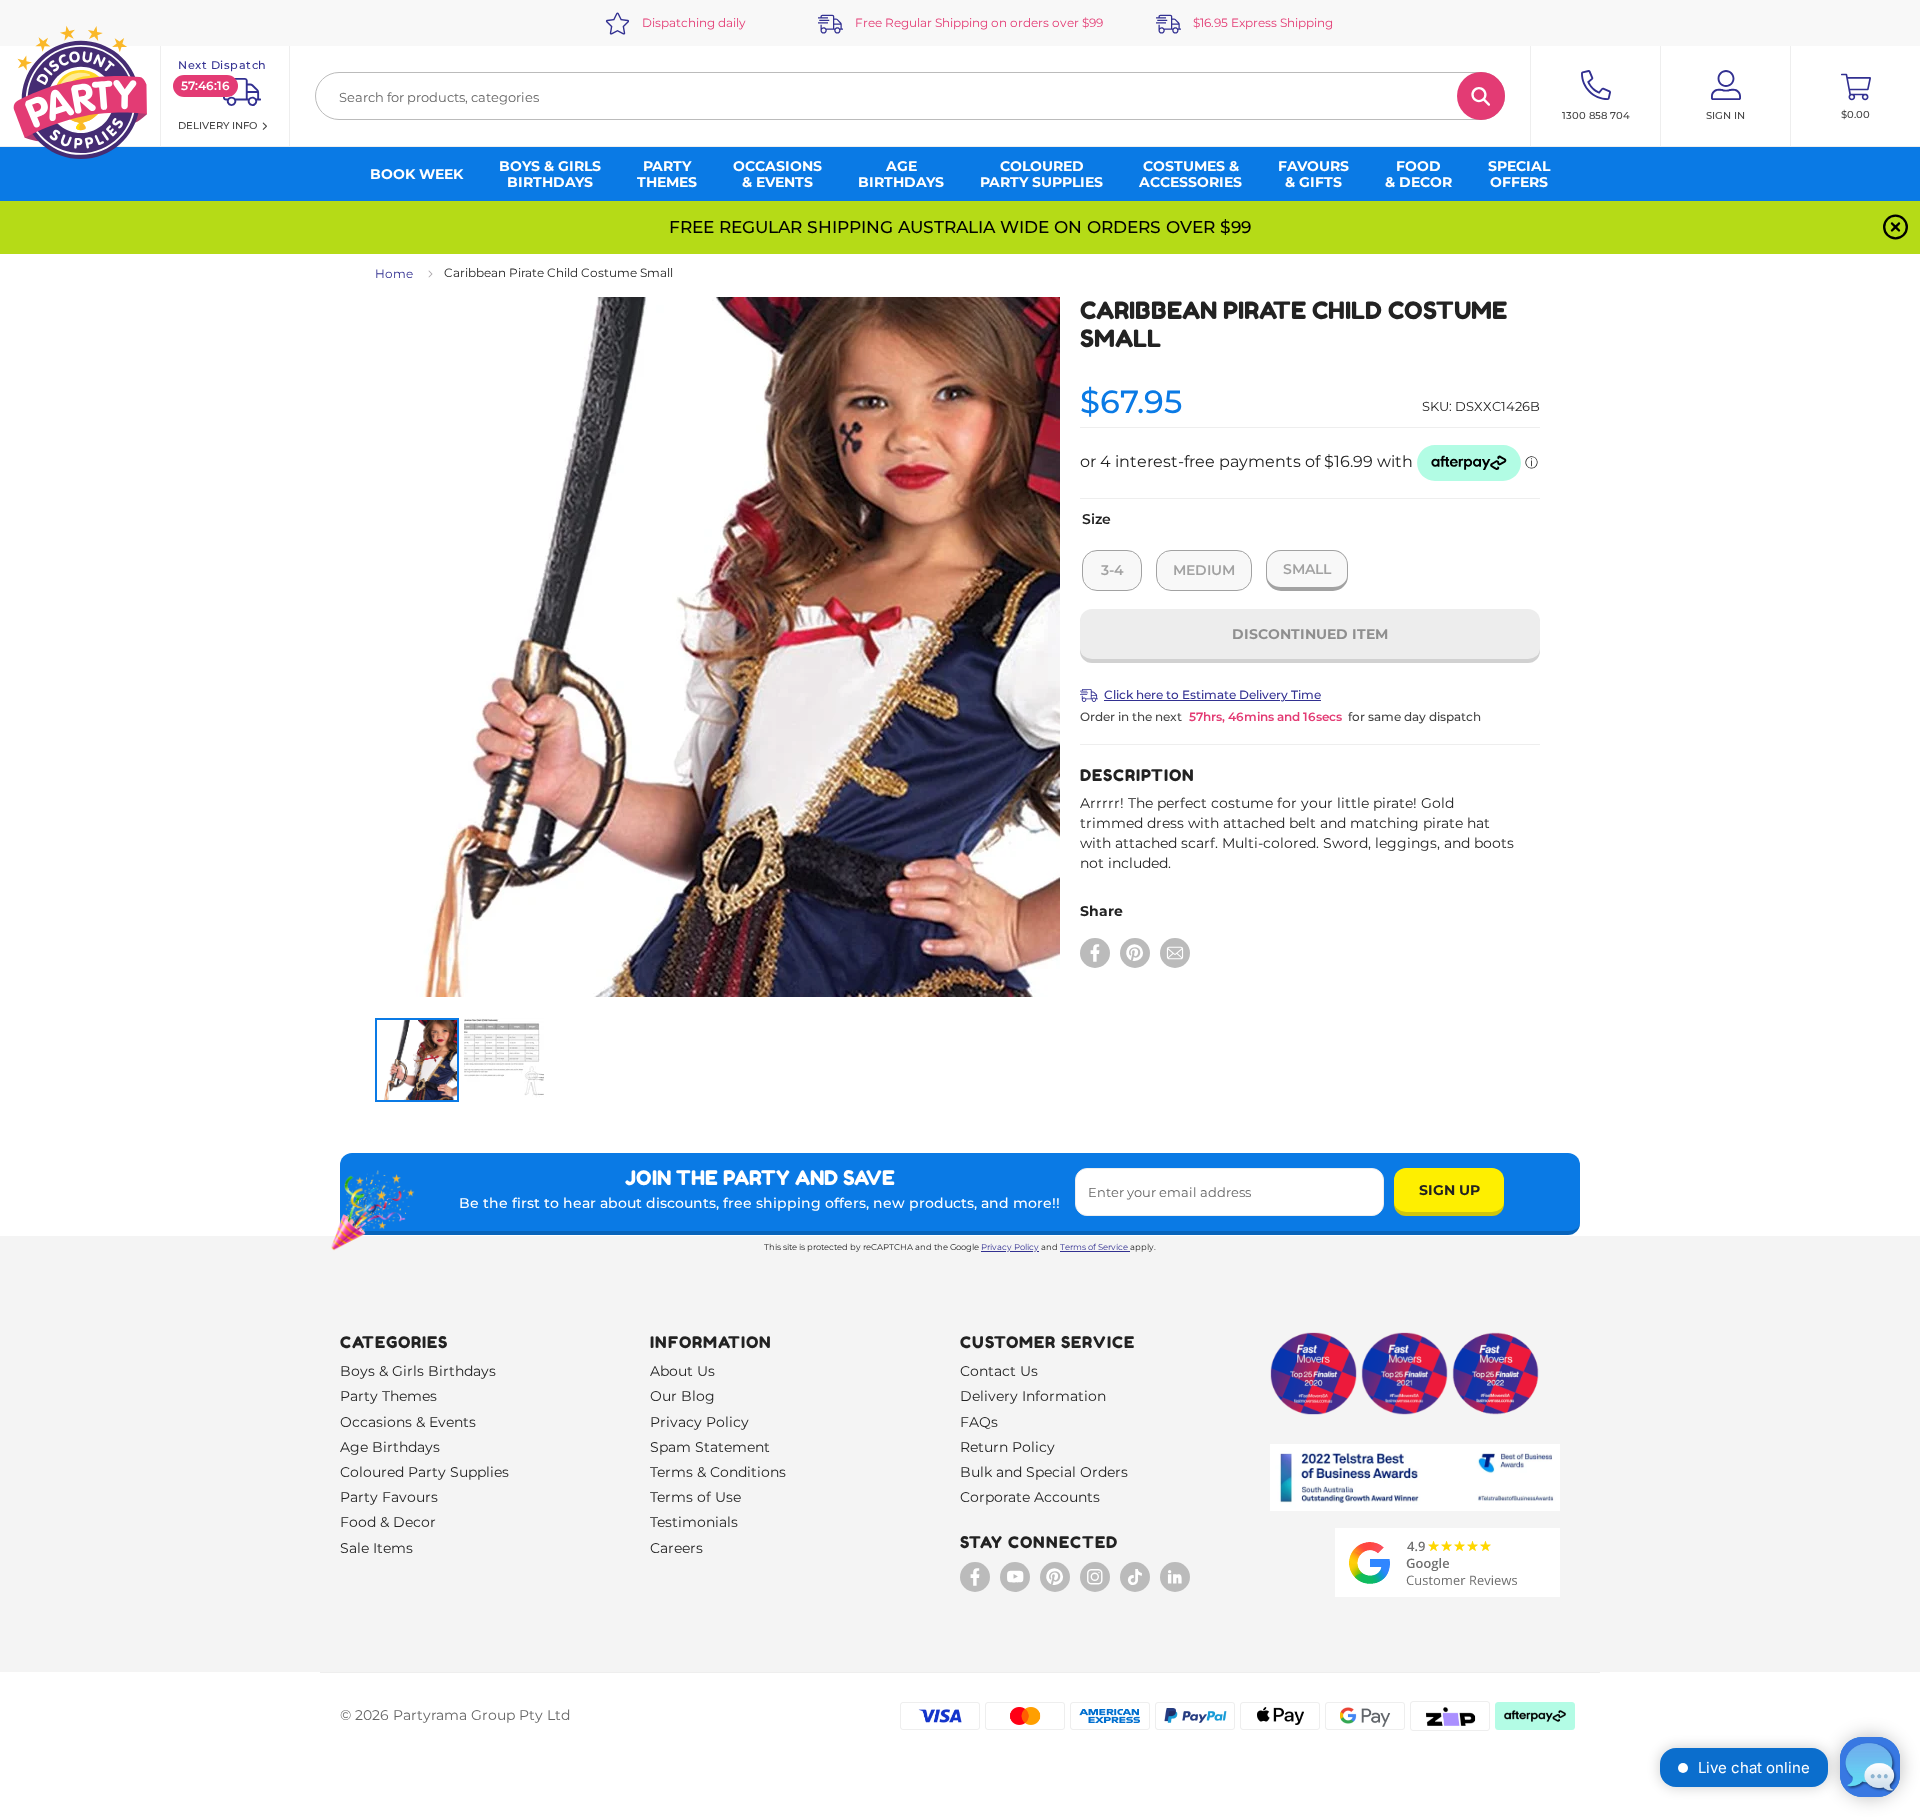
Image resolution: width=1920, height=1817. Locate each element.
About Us (682, 1371)
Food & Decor (388, 1522)
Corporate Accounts (1030, 1497)
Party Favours (389, 1497)
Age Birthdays (390, 1447)
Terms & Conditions (718, 1472)
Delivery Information (1033, 1396)
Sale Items (376, 1548)
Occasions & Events (408, 1422)
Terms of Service (1094, 1247)
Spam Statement (710, 1447)
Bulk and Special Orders (1044, 1472)
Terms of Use (695, 1497)
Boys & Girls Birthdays (418, 1371)
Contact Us (999, 1371)
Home (394, 273)
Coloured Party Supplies (424, 1472)
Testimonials (694, 1522)
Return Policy (1007, 1447)
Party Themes (388, 1396)
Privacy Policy (1010, 1247)
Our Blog (682, 1396)
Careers (676, 1548)
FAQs (979, 1422)
